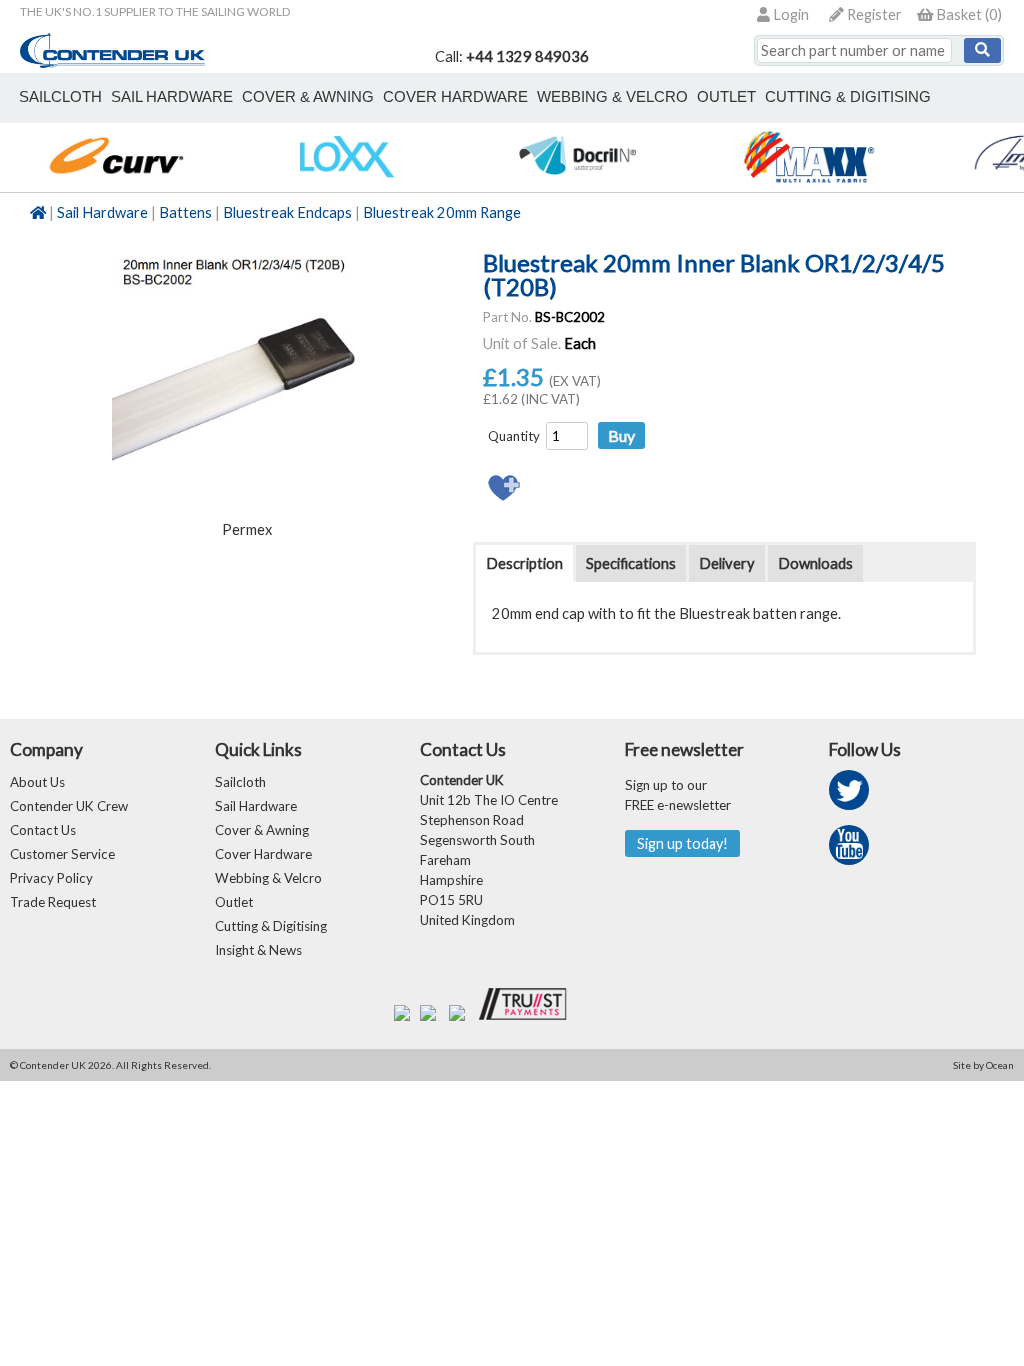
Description (524, 563)
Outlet (234, 902)
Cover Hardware (263, 854)
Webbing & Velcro (268, 878)
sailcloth (60, 97)
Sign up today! (682, 843)
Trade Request (53, 902)
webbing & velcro (612, 97)
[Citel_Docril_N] (577, 181)
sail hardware (172, 97)
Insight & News (258, 950)
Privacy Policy (51, 878)
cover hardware (455, 97)
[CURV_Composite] (115, 181)
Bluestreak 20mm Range (442, 212)
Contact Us (43, 830)
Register (873, 14)
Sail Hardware (102, 212)
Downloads (815, 563)
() (969, 14)
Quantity (514, 436)
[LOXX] (346, 181)
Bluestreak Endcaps (287, 212)
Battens (185, 212)
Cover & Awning (262, 830)
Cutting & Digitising (848, 97)
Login (789, 14)
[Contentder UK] (112, 62)
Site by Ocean (983, 1065)
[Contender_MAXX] (808, 181)
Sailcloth (240, 782)
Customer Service (62, 854)
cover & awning (308, 97)
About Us (37, 782)
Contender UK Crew (69, 806)
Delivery (727, 563)
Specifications (631, 563)
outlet (726, 97)
